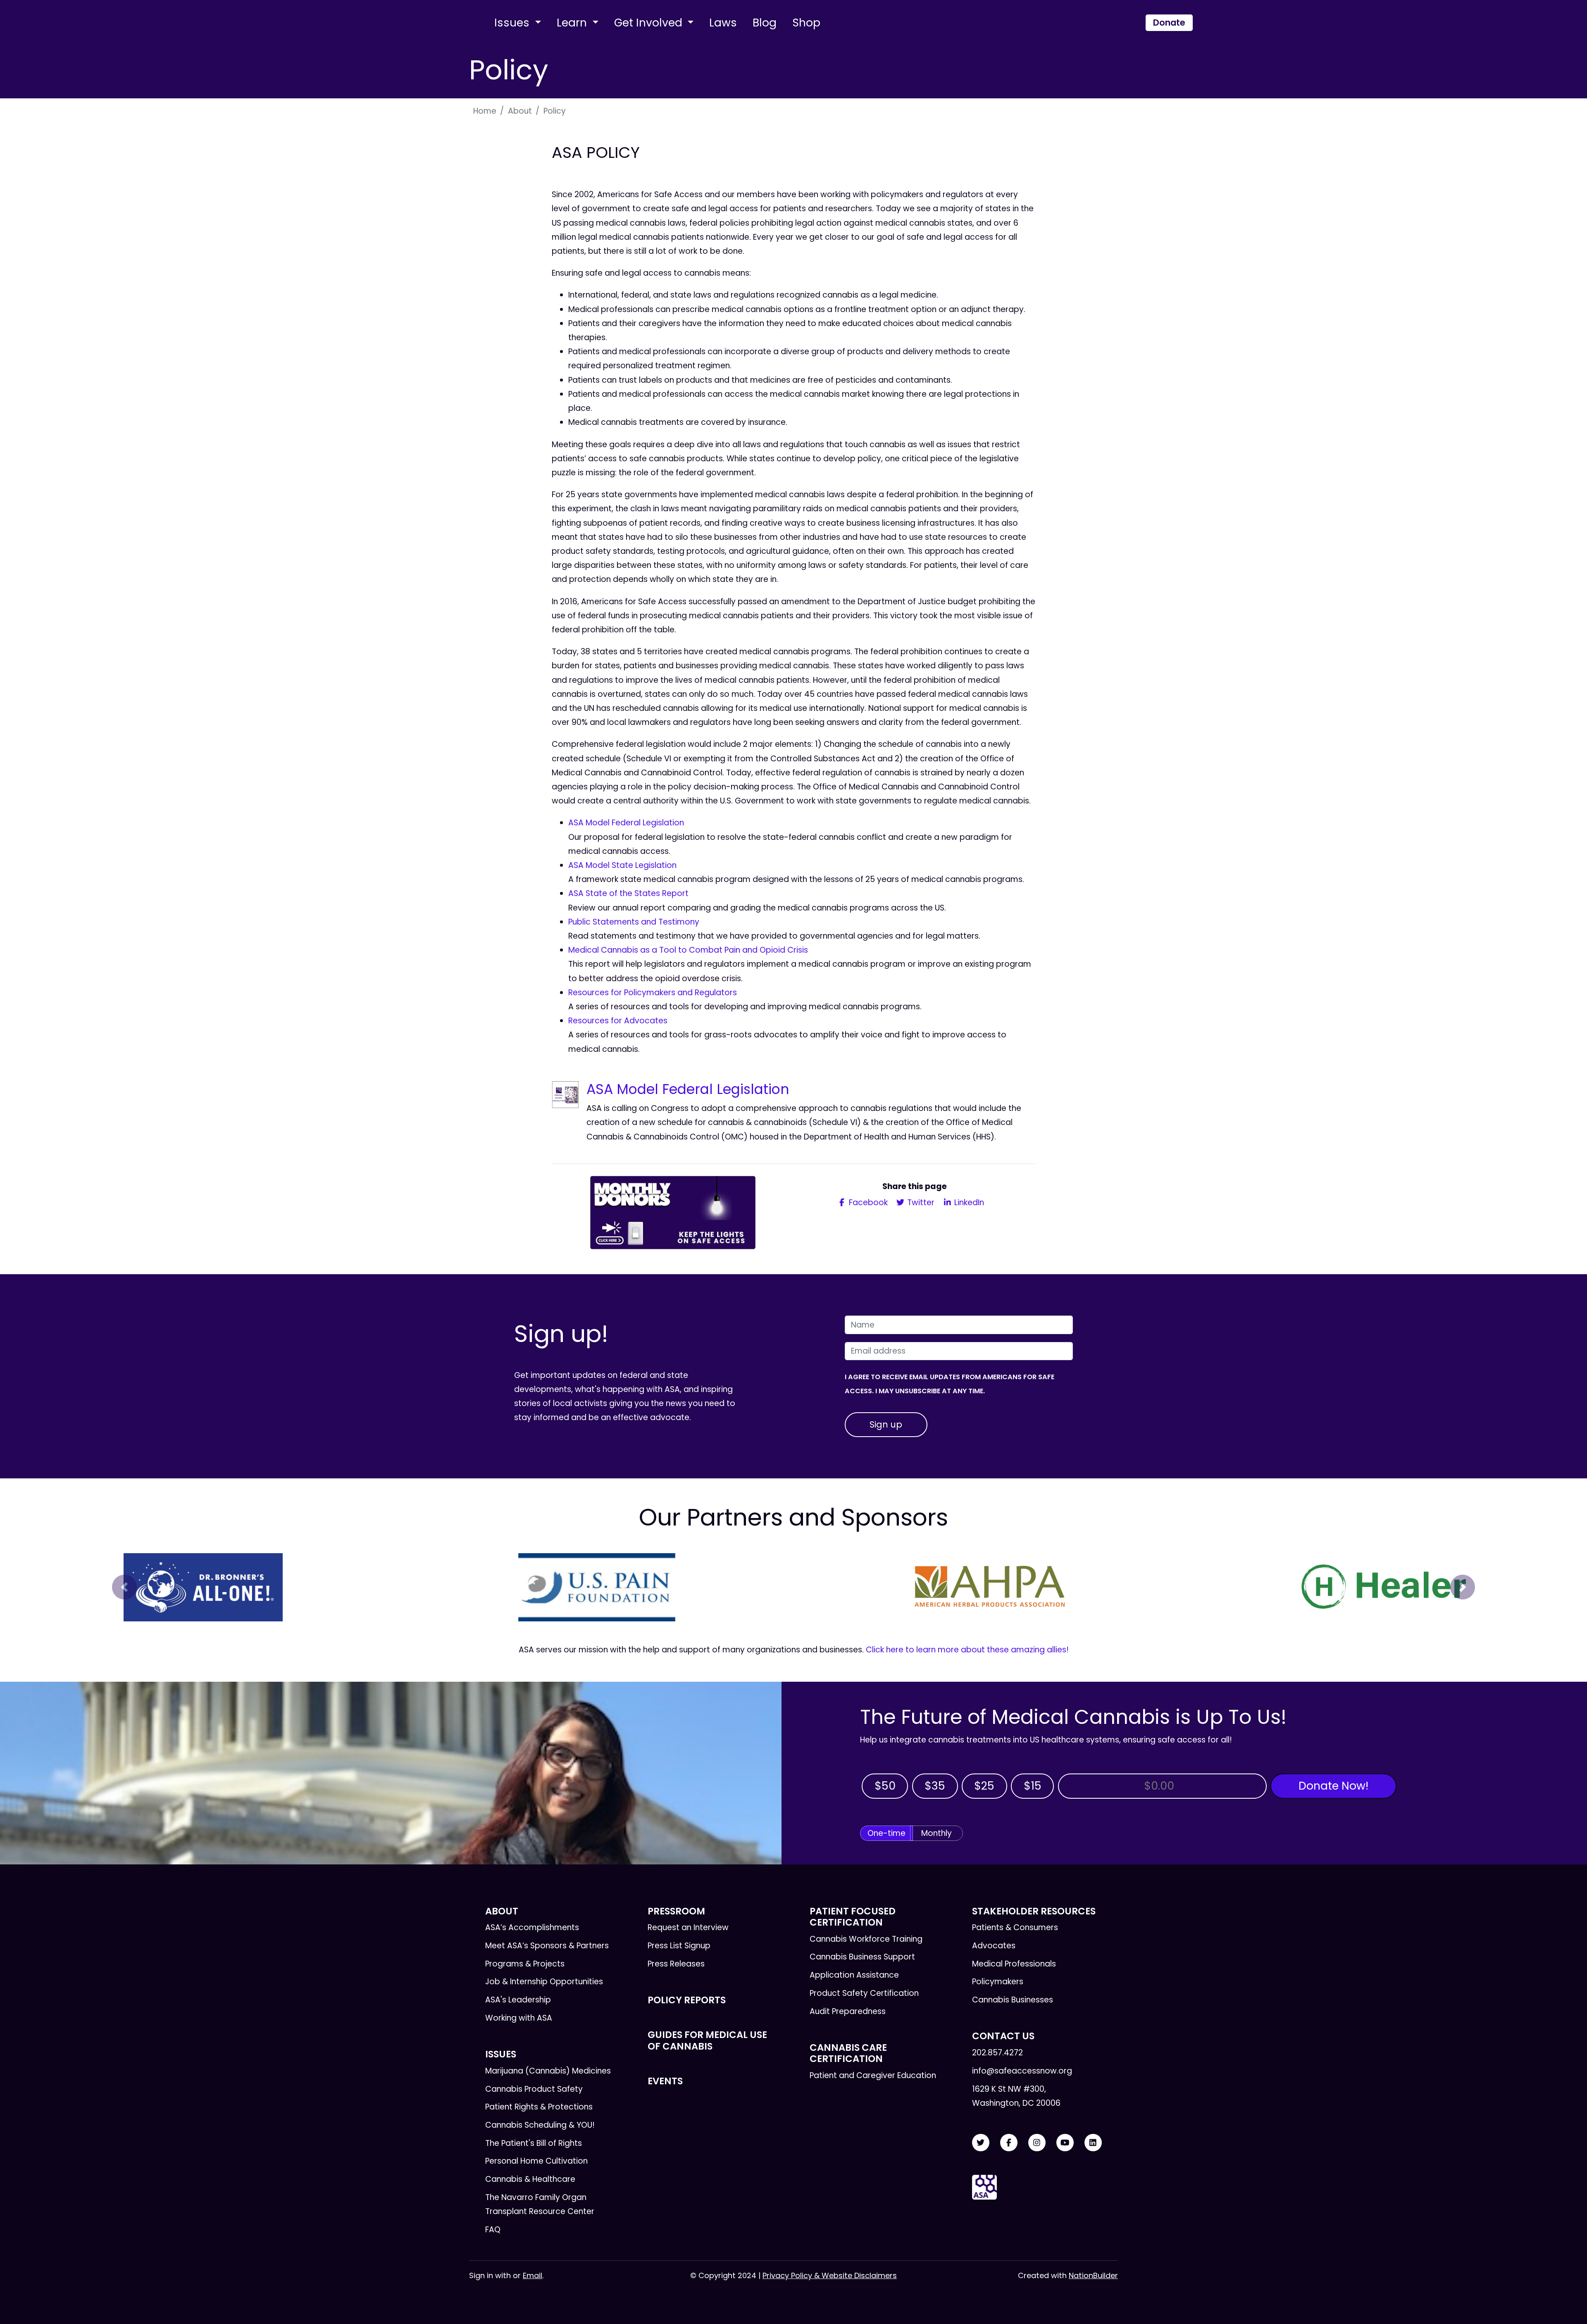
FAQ (493, 2230)
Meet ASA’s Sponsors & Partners (547, 1946)
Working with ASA (519, 2018)
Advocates (994, 1946)
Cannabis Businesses (1013, 2000)
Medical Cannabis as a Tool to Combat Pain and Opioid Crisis (688, 950)
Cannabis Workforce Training (866, 1939)
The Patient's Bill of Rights (534, 2143)
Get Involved (650, 23)
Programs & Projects (525, 1964)
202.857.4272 (997, 2053)
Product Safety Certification (864, 1993)
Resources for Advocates (618, 1021)
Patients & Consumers (1015, 1927)
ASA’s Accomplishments (532, 1927)
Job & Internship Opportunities (544, 1982)
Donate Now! (1333, 1786)
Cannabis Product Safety (534, 2089)
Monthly (936, 1833)
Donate (1169, 23)
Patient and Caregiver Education (873, 2075)
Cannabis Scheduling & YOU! (540, 2125)
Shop (806, 23)
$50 (885, 1786)
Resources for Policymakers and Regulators (653, 993)
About (520, 111)
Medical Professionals (1014, 1964)
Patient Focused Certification (853, 1917)
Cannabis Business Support (862, 1957)
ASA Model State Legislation (622, 865)
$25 (984, 1786)
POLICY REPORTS (687, 2000)
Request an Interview (688, 1927)
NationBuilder (1093, 2275)
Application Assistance (854, 1975)
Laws (723, 23)
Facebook (867, 1203)
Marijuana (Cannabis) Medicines (548, 2071)
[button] (124, 1587)
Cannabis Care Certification (848, 2053)
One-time (886, 1833)
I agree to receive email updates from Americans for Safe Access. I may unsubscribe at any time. (950, 1384)
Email (533, 2275)
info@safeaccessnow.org (1022, 2071)
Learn (573, 23)
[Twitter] (981, 2143)
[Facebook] (1009, 2143)
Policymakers (998, 1982)
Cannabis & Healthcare (530, 2179)
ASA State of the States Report (628, 893)
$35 (935, 1786)
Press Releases (676, 1964)
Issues (513, 23)
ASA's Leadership (518, 2000)
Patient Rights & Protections (539, 2107)
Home (485, 111)
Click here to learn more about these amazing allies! (967, 1650)
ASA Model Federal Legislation (626, 823)
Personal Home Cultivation (536, 2161)
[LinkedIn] (1093, 2143)
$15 (1033, 1786)
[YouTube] (1065, 2143)
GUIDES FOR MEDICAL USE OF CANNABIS (707, 2040)
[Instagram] (1037, 2143)
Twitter (920, 1203)
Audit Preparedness (848, 2011)
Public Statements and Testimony (634, 922)
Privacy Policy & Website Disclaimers (830, 2275)
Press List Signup (679, 1946)
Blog (765, 23)
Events (665, 2081)
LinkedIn (968, 1203)
